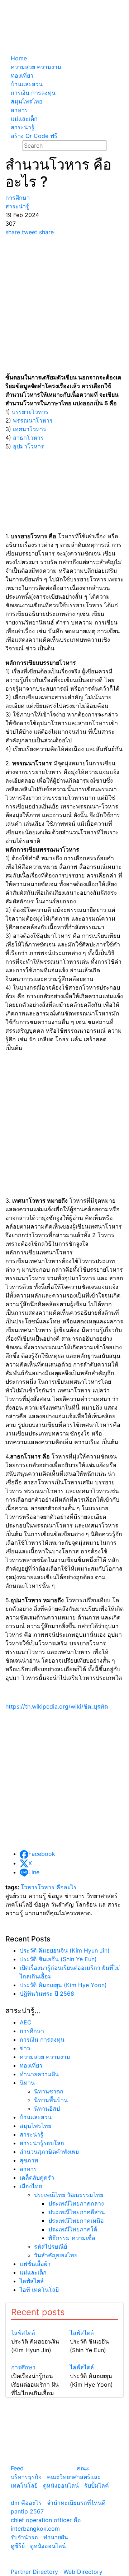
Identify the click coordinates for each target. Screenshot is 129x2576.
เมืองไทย (31, 2186)
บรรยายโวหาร (30, 412)
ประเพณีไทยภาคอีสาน (77, 2212)
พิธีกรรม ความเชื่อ (72, 2238)
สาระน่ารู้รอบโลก (42, 2143)
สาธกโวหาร (28, 438)
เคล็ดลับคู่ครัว (37, 2178)
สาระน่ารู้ (32, 2134)
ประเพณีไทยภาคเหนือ (76, 2221)
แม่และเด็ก (33, 2272)
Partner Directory (34, 2572)
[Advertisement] (64, 305)
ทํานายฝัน (56, 2537)
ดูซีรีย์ (18, 2546)
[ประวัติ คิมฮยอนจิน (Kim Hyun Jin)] (35, 2324)
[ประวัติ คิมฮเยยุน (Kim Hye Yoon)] (94, 2359)
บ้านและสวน (36, 2117)
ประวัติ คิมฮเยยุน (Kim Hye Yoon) (63, 1985)
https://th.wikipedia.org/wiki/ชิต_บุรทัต (57, 1706)
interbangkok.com (35, 2529)
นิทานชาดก (49, 2091)
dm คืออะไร (26, 2503)
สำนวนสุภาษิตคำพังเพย (49, 2152)
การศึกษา (32, 2031)
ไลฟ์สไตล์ (32, 2281)
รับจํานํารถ (24, 2537)
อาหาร (28, 2169)
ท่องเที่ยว (31, 2065)
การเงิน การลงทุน (42, 2040)
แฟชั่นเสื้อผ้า (35, 2264)
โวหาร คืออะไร (57, 1887)
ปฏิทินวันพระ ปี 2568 (47, 1994)
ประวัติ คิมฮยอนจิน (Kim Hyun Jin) (65, 1950)
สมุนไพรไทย (35, 2126)
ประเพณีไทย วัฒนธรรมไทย (69, 2195)
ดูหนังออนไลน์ (61, 2485)
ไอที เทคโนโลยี (39, 2290)
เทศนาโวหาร (30, 429)
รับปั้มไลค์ (97, 2485)
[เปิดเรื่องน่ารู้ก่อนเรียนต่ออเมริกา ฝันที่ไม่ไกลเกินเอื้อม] (35, 2359)
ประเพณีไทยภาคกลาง (76, 2203)
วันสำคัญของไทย (56, 2255)
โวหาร (29, 1887)
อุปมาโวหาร (28, 446)
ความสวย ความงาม (45, 2057)
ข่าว (25, 2048)
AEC (26, 2022)
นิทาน (27, 2083)
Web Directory (83, 2572)
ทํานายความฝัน (39, 2074)
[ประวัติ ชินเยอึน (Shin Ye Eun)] (94, 2324)
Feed (17, 2468)
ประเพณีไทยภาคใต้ (73, 2229)
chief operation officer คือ (46, 2520)
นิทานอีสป (47, 2109)
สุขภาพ (29, 2160)
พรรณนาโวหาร (33, 420)
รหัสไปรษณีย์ (51, 2246)
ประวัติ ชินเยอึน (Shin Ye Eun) (58, 1959)
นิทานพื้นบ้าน (51, 2100)
